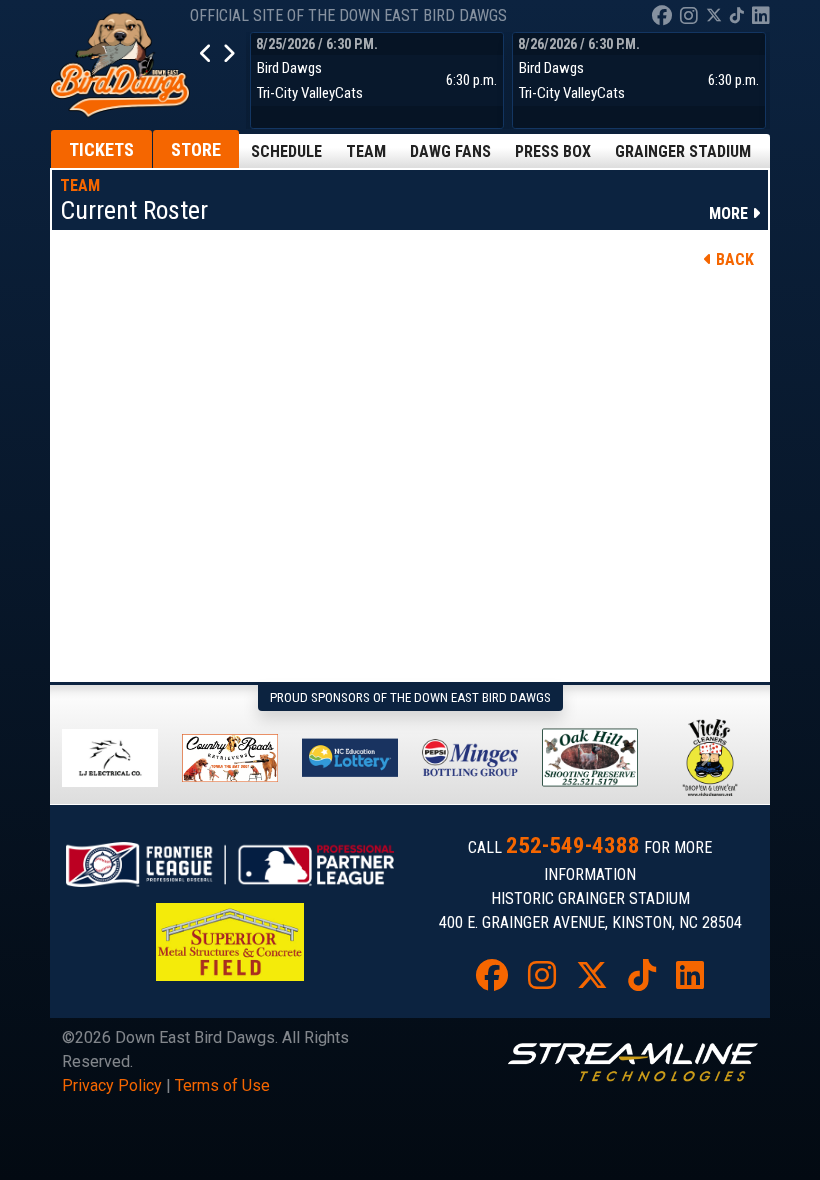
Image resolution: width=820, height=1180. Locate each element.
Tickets (101, 149)
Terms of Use (222, 1085)
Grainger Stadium (683, 151)
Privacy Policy (112, 1085)
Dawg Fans (450, 151)
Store (196, 149)
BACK (733, 259)
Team (366, 151)
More (730, 213)
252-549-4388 (573, 845)
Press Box (553, 151)
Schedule (286, 151)
